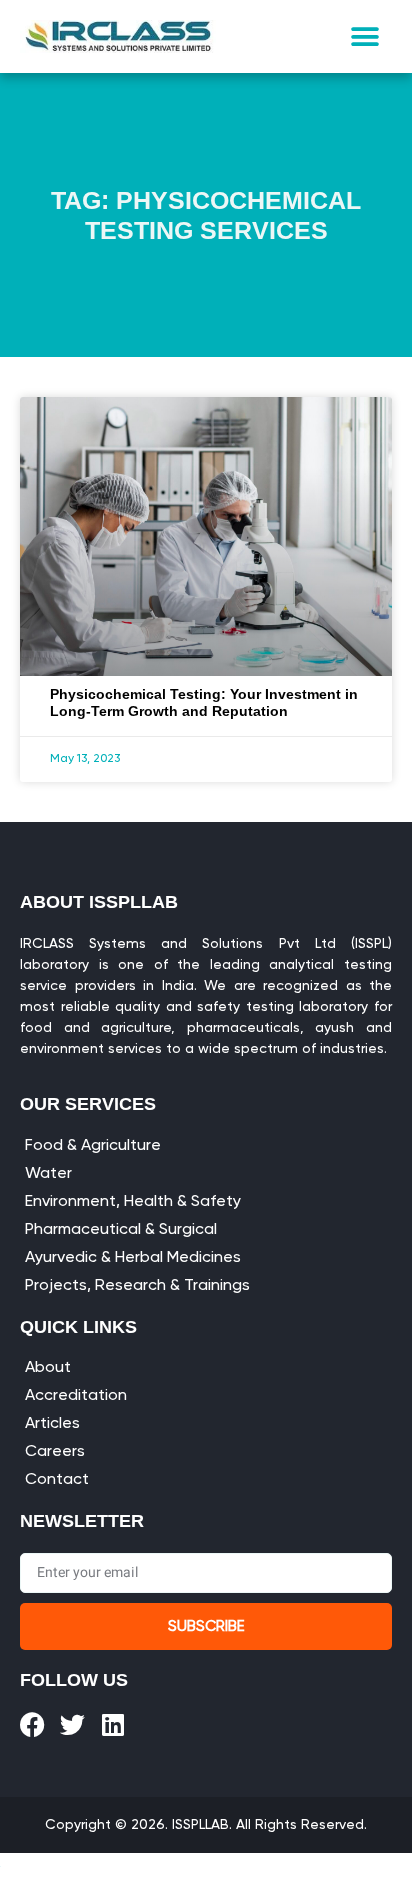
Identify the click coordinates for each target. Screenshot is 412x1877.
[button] (365, 36)
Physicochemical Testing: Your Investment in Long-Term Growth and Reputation (204, 702)
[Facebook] (32, 1724)
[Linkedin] (112, 1724)
